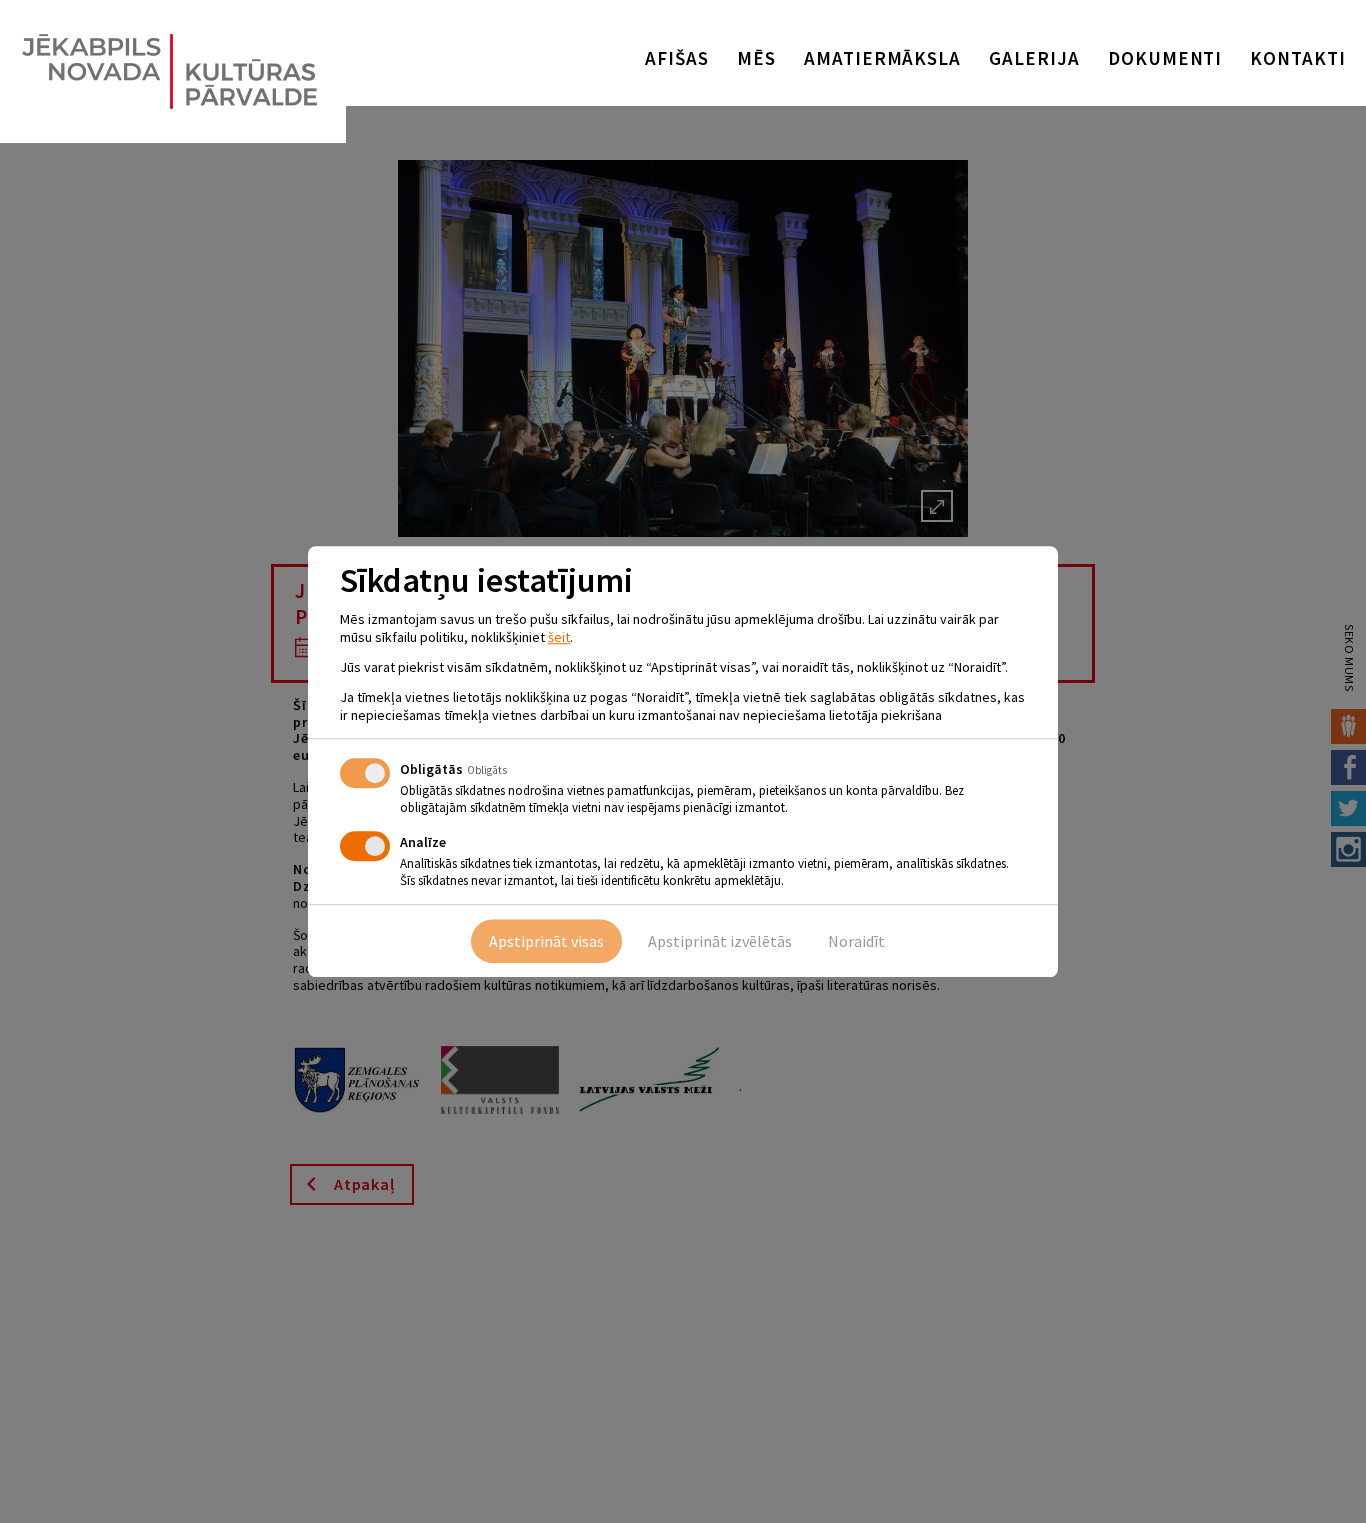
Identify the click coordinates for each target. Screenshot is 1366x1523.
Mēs (756, 58)
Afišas (677, 58)
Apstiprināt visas (546, 941)
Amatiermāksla (882, 58)
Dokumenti (1165, 58)
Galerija (1034, 58)
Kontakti (1298, 58)
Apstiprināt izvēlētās (720, 941)
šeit (559, 637)
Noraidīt (856, 941)
